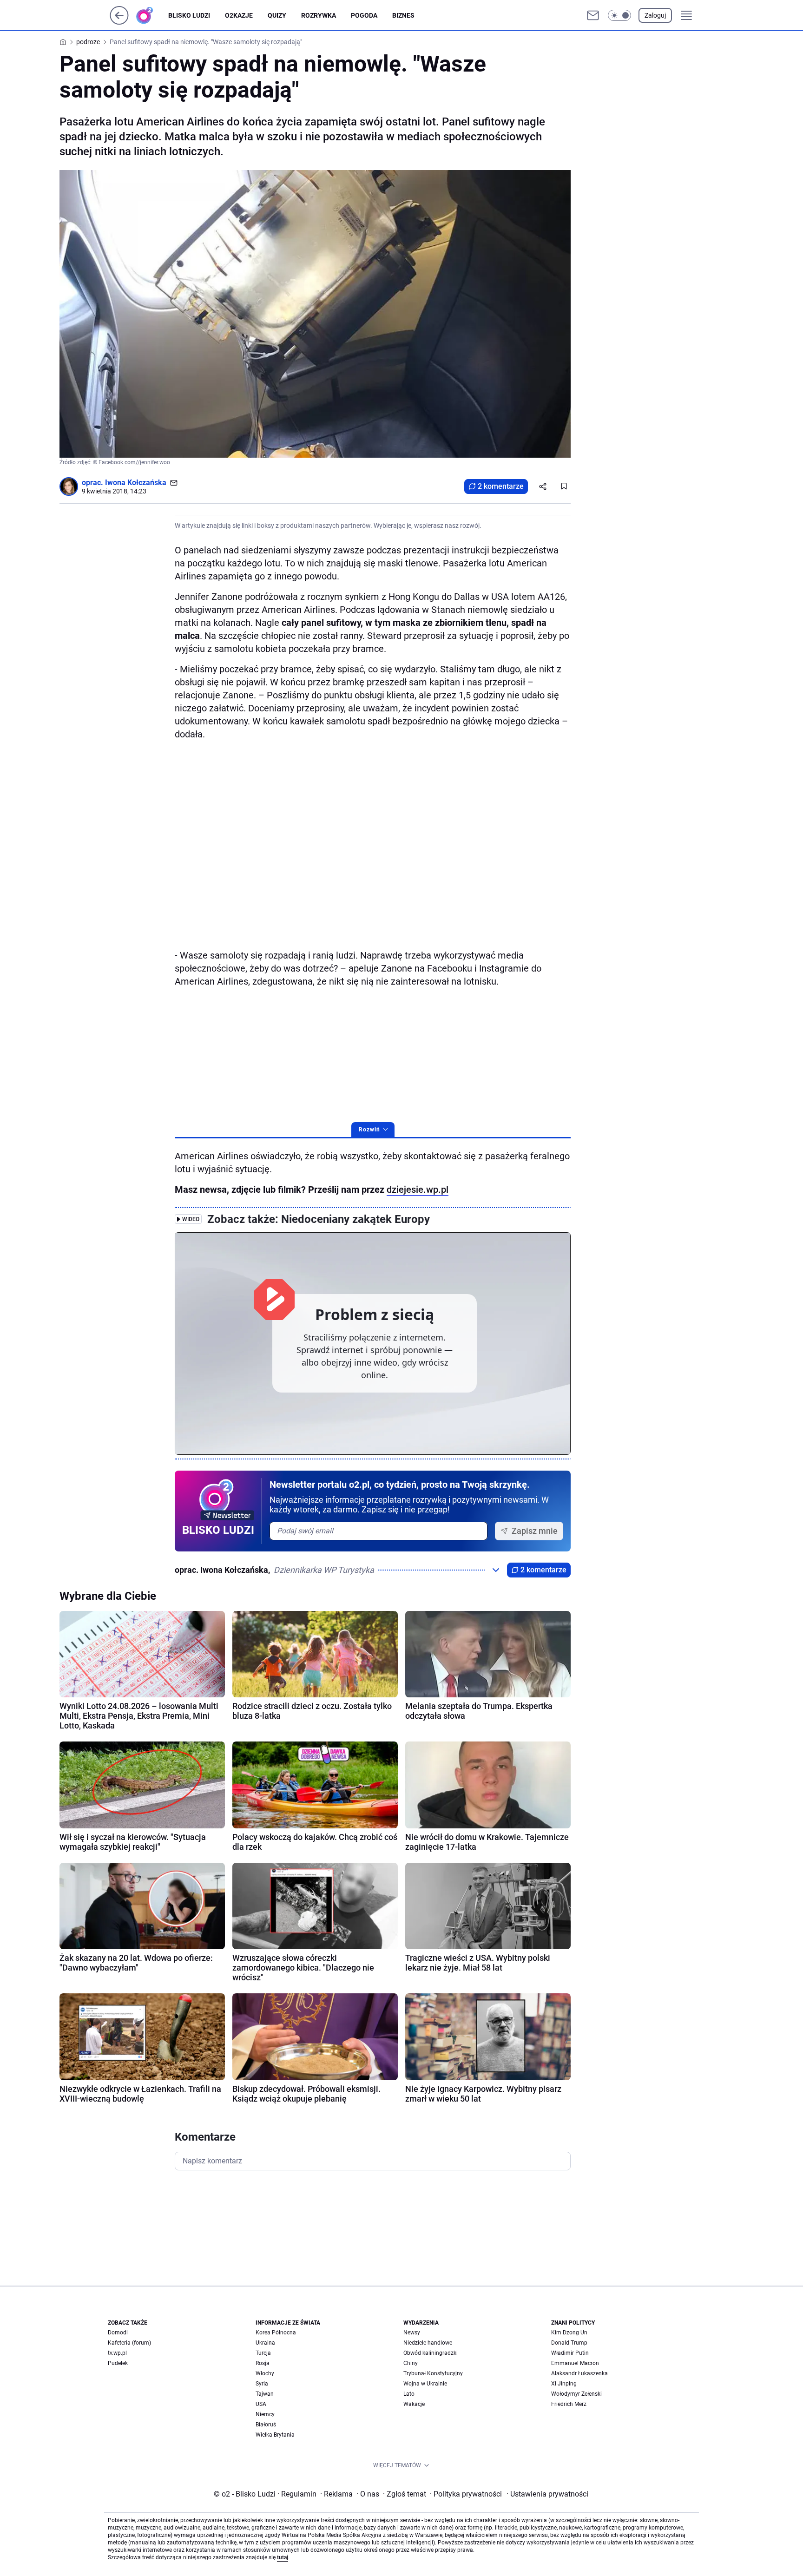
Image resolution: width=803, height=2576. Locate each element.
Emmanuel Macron (575, 2363)
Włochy (265, 2373)
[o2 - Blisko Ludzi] (152, 15)
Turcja (263, 2353)
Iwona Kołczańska (136, 483)
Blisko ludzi (189, 15)
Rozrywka (319, 15)
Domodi (118, 2333)
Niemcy (265, 2414)
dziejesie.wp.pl (418, 1189)
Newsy (412, 2333)
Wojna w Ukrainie (425, 2384)
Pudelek (118, 2363)
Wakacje (414, 2404)
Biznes (403, 15)
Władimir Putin (570, 2353)
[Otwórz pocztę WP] (593, 15)
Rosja (263, 2363)
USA (261, 2404)
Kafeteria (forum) (129, 2343)
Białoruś (266, 2425)
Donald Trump (569, 2343)
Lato (409, 2394)
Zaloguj (655, 15)
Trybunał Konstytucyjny (433, 2373)
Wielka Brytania (275, 2435)
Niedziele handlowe (428, 2343)
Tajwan (265, 2394)
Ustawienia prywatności (547, 2494)
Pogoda (364, 15)
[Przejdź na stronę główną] (119, 22)
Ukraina (265, 2343)
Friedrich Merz (569, 2404)
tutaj (283, 2557)
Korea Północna (276, 2333)
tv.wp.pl (117, 2353)
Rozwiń (369, 1130)
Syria (262, 2384)
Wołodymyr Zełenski (576, 2394)
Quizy (277, 15)
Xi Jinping (564, 2384)
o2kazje (239, 15)
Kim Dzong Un (569, 2333)
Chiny (411, 2363)
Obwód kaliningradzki (431, 2353)
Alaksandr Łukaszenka (579, 2373)
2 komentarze (501, 486)
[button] (619, 15)
